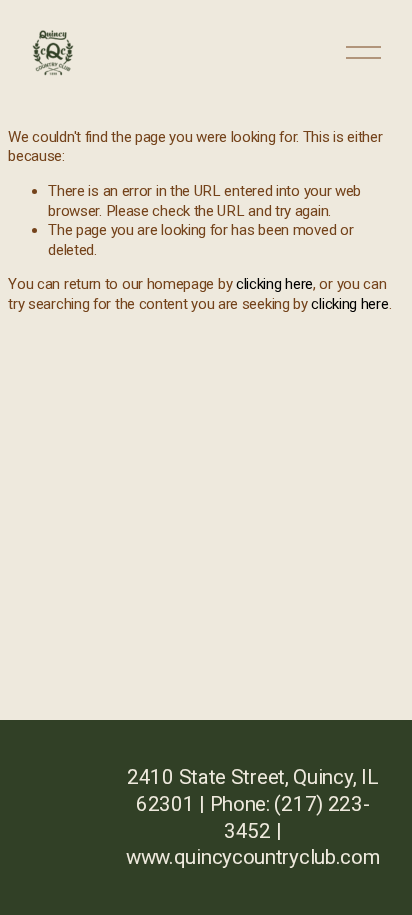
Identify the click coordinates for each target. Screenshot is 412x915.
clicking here (274, 284)
